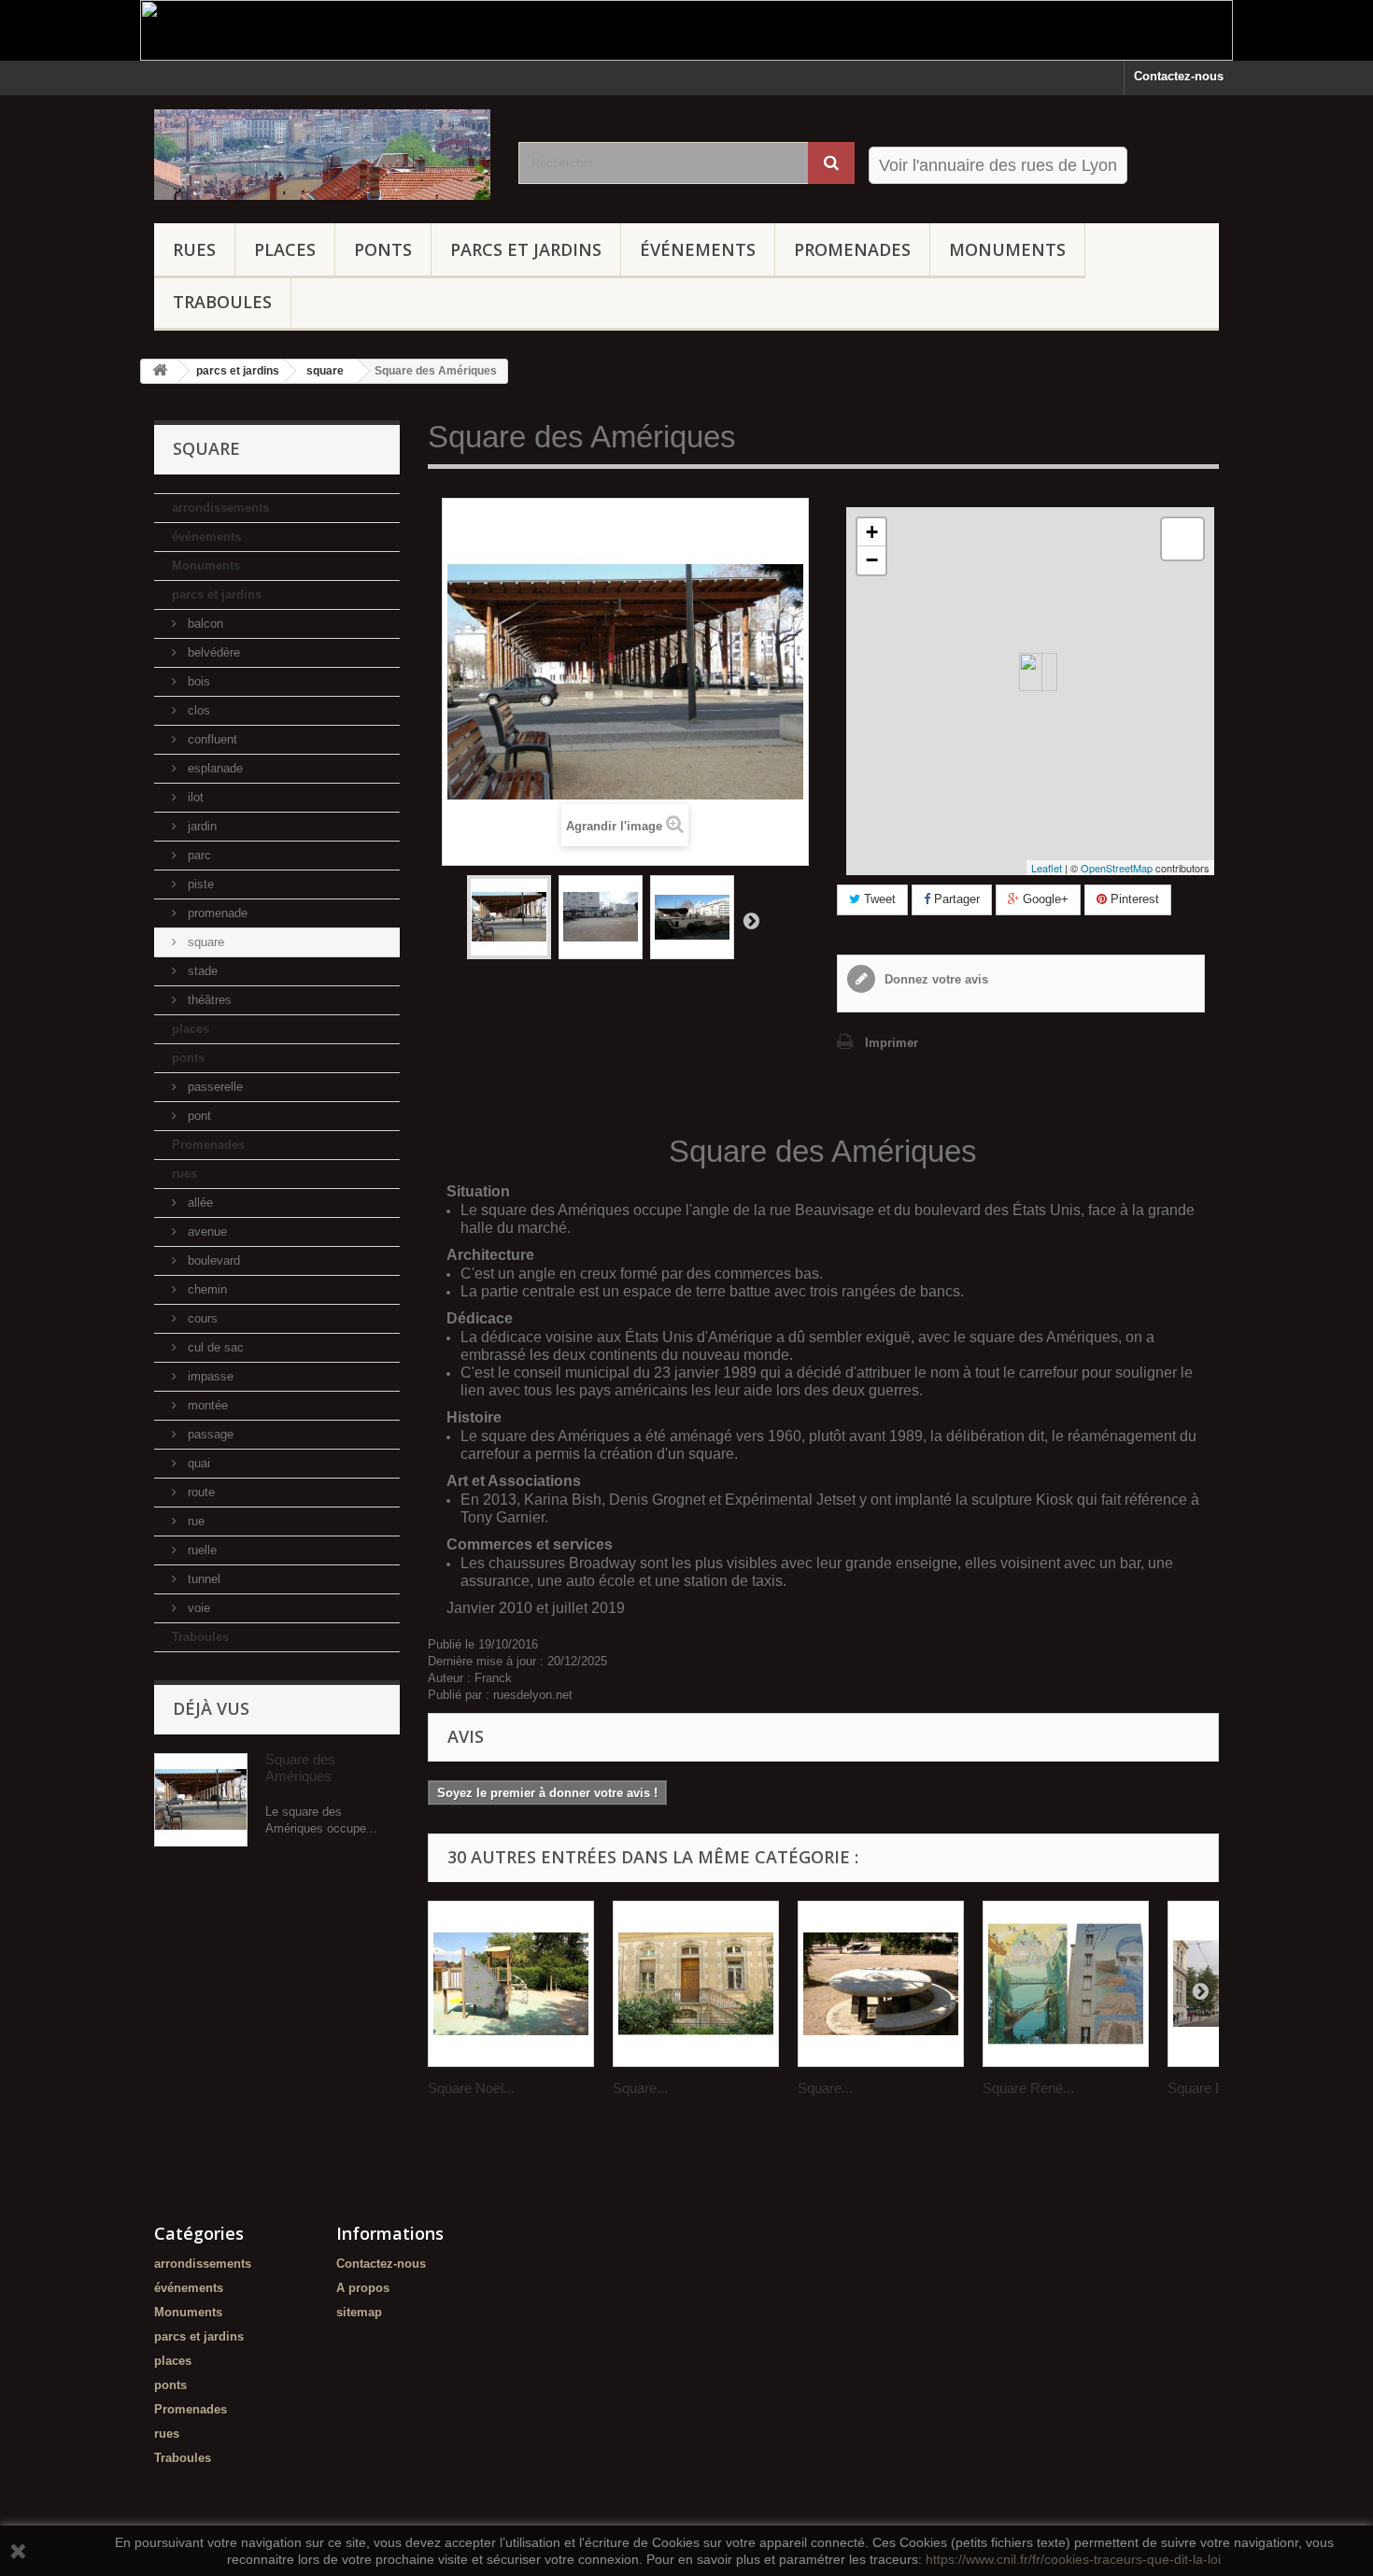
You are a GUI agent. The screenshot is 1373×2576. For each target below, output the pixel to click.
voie (197, 1608)
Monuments (1007, 249)
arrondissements (220, 508)
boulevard (212, 1260)
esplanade (213, 768)
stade (201, 971)
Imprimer (892, 1043)
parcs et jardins (526, 249)
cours (201, 1318)
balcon (204, 623)
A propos (363, 2288)
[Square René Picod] (1066, 1984)
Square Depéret (1216, 2088)
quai (197, 1463)
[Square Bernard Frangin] (696, 1984)
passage (209, 1434)
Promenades (852, 249)
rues (194, 249)
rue (194, 1521)
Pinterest (1133, 899)
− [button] (872, 560)
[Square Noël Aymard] (511, 1984)
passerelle (213, 1087)
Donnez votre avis (934, 979)
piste (199, 884)
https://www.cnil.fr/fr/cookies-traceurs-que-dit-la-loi (1073, 2559)
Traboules (222, 302)
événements (698, 249)
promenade (216, 913)
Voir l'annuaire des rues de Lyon (998, 165)
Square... (640, 2088)
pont (198, 1116)
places (285, 249)
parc (198, 855)
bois (197, 681)
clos (197, 710)
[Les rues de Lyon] (322, 155)
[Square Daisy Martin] (881, 1984)
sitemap (359, 2312)
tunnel (202, 1579)
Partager (955, 899)
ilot (194, 797)
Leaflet (1047, 868)
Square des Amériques (300, 1768)
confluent (211, 739)
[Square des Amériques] (509, 917)
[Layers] (1182, 539)
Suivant (751, 920)
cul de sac (214, 1347)
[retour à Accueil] (160, 371)
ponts (383, 249)
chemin (205, 1289)
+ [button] (872, 532)
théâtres (208, 1000)
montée (206, 1405)
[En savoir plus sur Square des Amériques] (201, 1800)
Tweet (878, 899)
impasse (209, 1376)
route (199, 1492)
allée (198, 1203)
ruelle (200, 1550)
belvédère (212, 652)
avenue (205, 1231)
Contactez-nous (1179, 76)
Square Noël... (471, 2088)
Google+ (1044, 899)
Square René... (1028, 2088)
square (204, 942)
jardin (200, 826)
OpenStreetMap (1117, 868)
